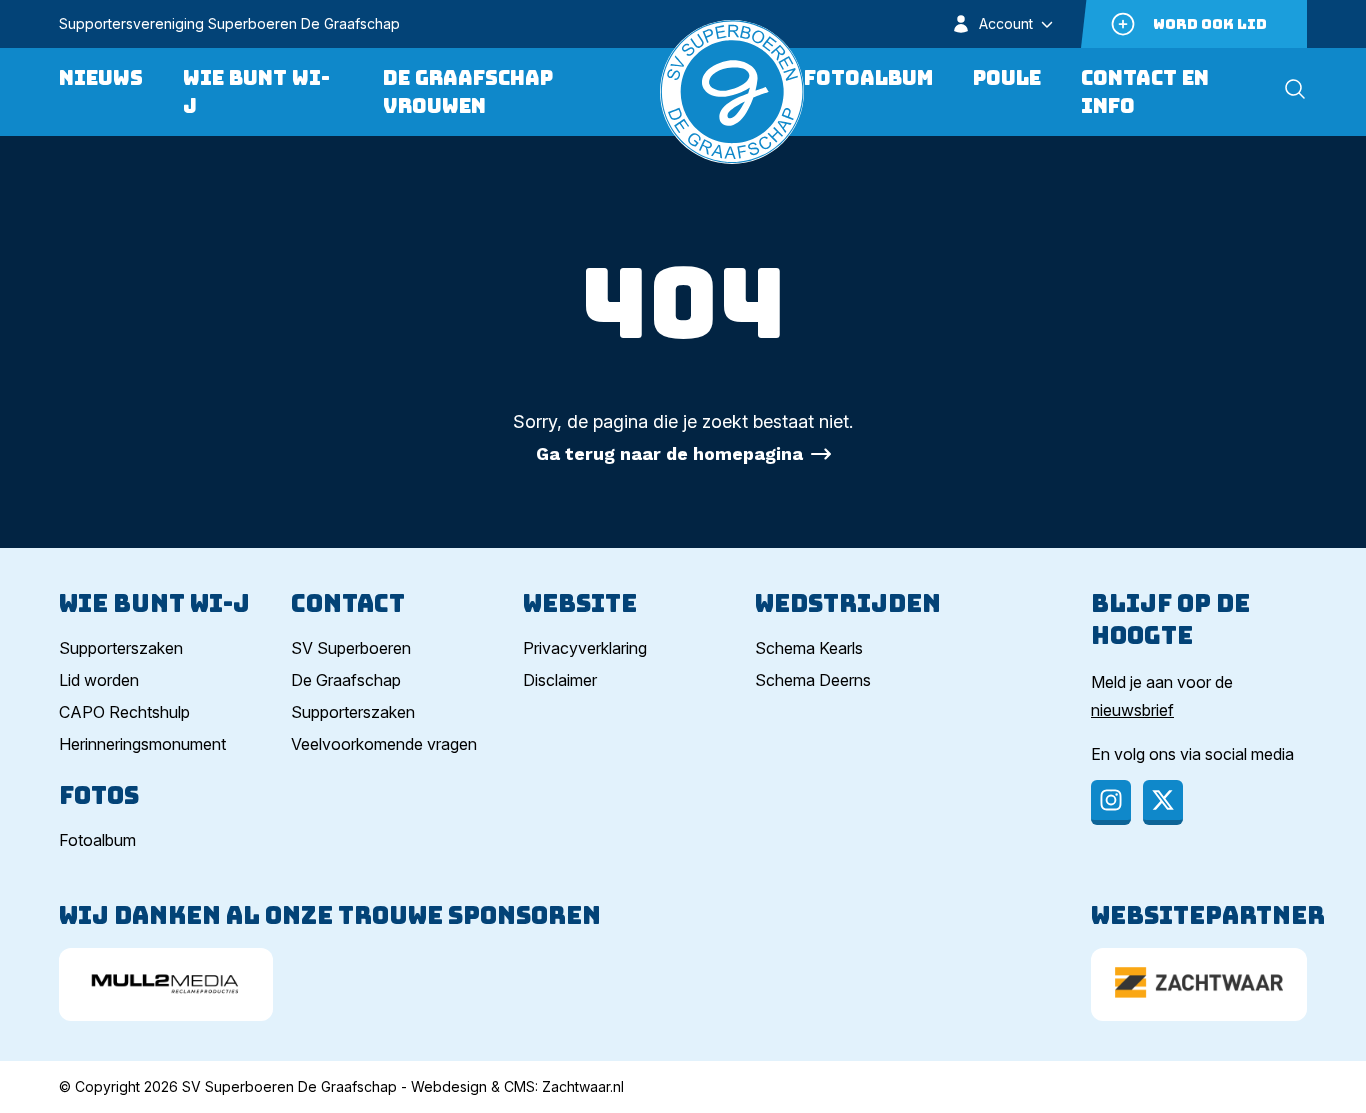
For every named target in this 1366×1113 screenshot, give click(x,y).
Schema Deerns (813, 680)
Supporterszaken (121, 648)
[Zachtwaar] (1199, 984)
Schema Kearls (809, 648)
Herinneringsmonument (142, 744)
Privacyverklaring (585, 648)
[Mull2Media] (166, 984)
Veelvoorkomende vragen (384, 744)
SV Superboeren (351, 648)
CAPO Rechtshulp (124, 712)
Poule (1007, 78)
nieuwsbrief (1132, 710)
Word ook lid (1210, 24)
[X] (1163, 802)
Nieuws (101, 78)
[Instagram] (1111, 802)
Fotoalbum (868, 78)
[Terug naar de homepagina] (732, 92)
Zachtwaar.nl (583, 1086)
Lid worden (99, 680)
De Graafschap (346, 680)
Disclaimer (560, 680)
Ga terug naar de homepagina (669, 453)
